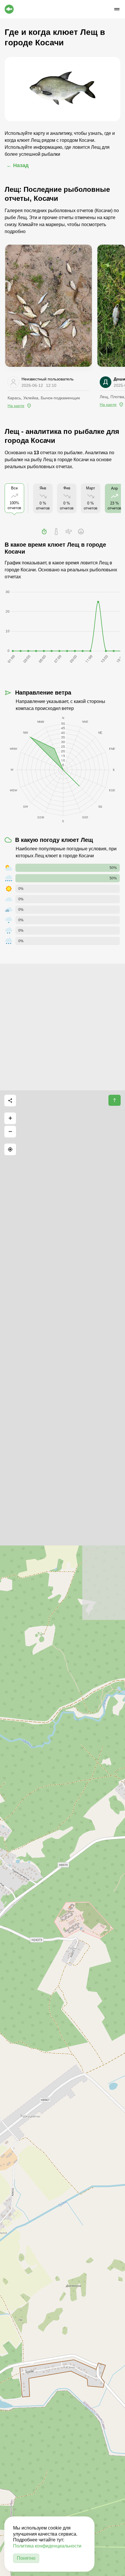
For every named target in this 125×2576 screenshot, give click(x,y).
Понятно (26, 2558)
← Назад (17, 165)
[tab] (44, 532)
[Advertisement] (63, 1026)
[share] (10, 1101)
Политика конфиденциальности (47, 2546)
